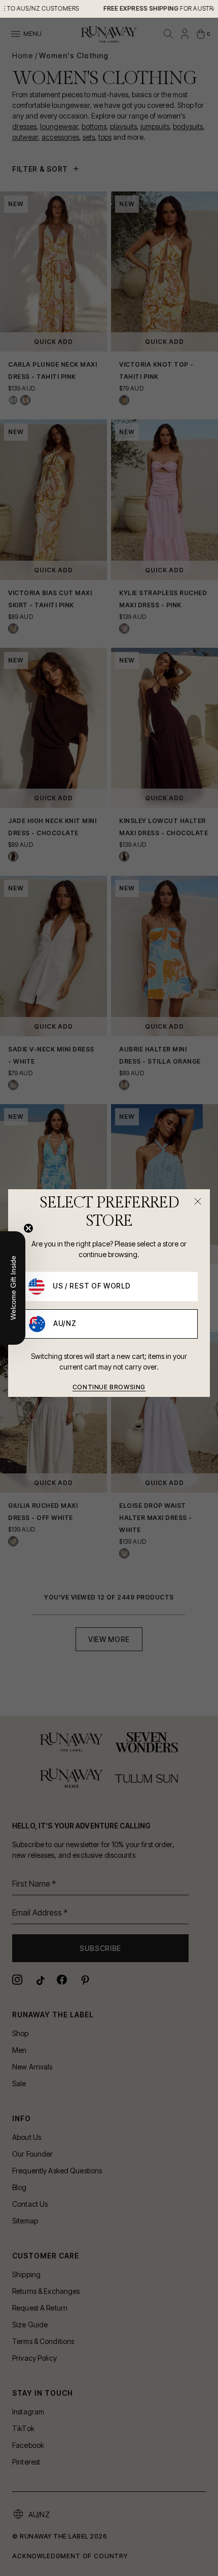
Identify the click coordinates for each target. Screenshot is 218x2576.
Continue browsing (109, 1387)
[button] (13, 1288)
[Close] (198, 1201)
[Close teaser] (28, 1228)
